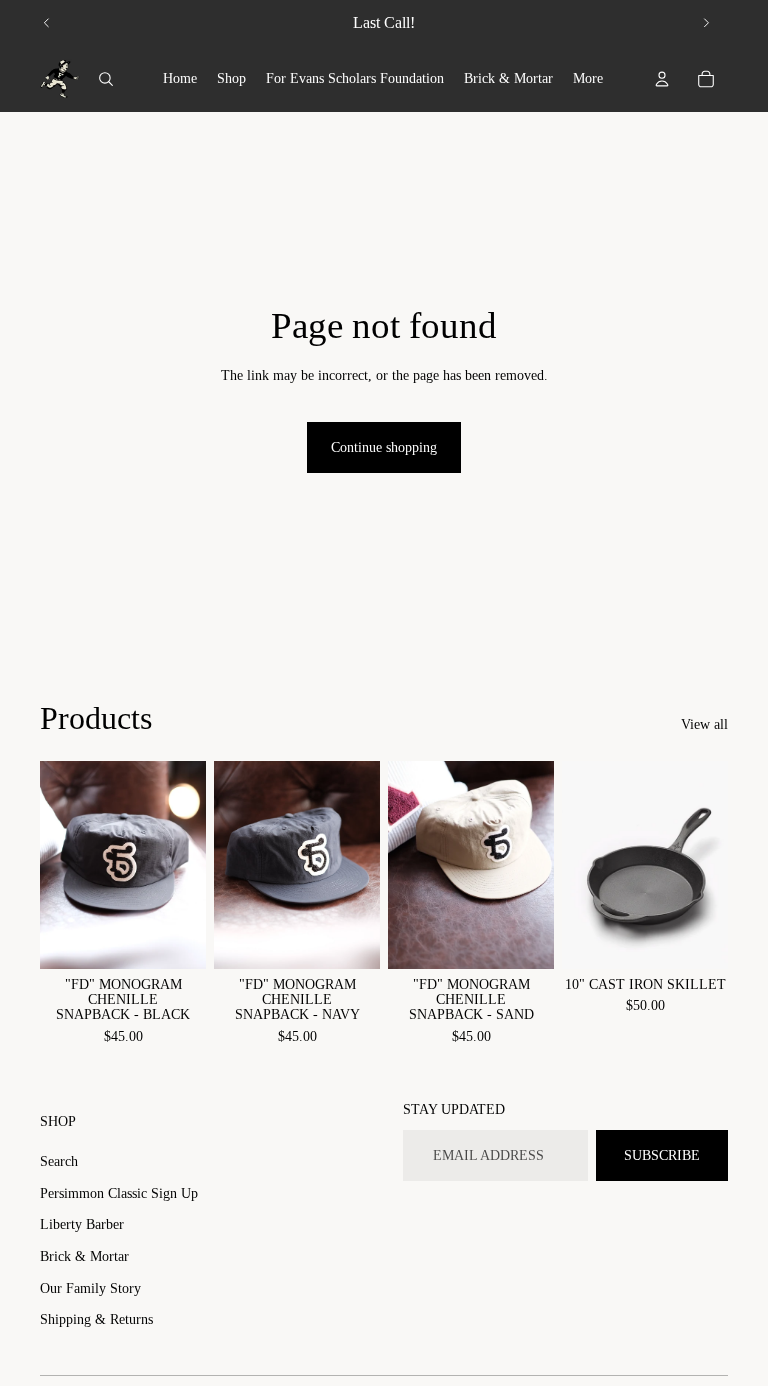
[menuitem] (180, 79)
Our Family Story (90, 1288)
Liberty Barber (82, 1224)
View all (704, 724)
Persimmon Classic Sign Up (119, 1193)
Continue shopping (384, 447)
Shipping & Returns (96, 1319)
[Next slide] (706, 23)
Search (59, 1161)
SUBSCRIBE (662, 1155)
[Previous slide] (47, 23)
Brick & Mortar (84, 1256)
